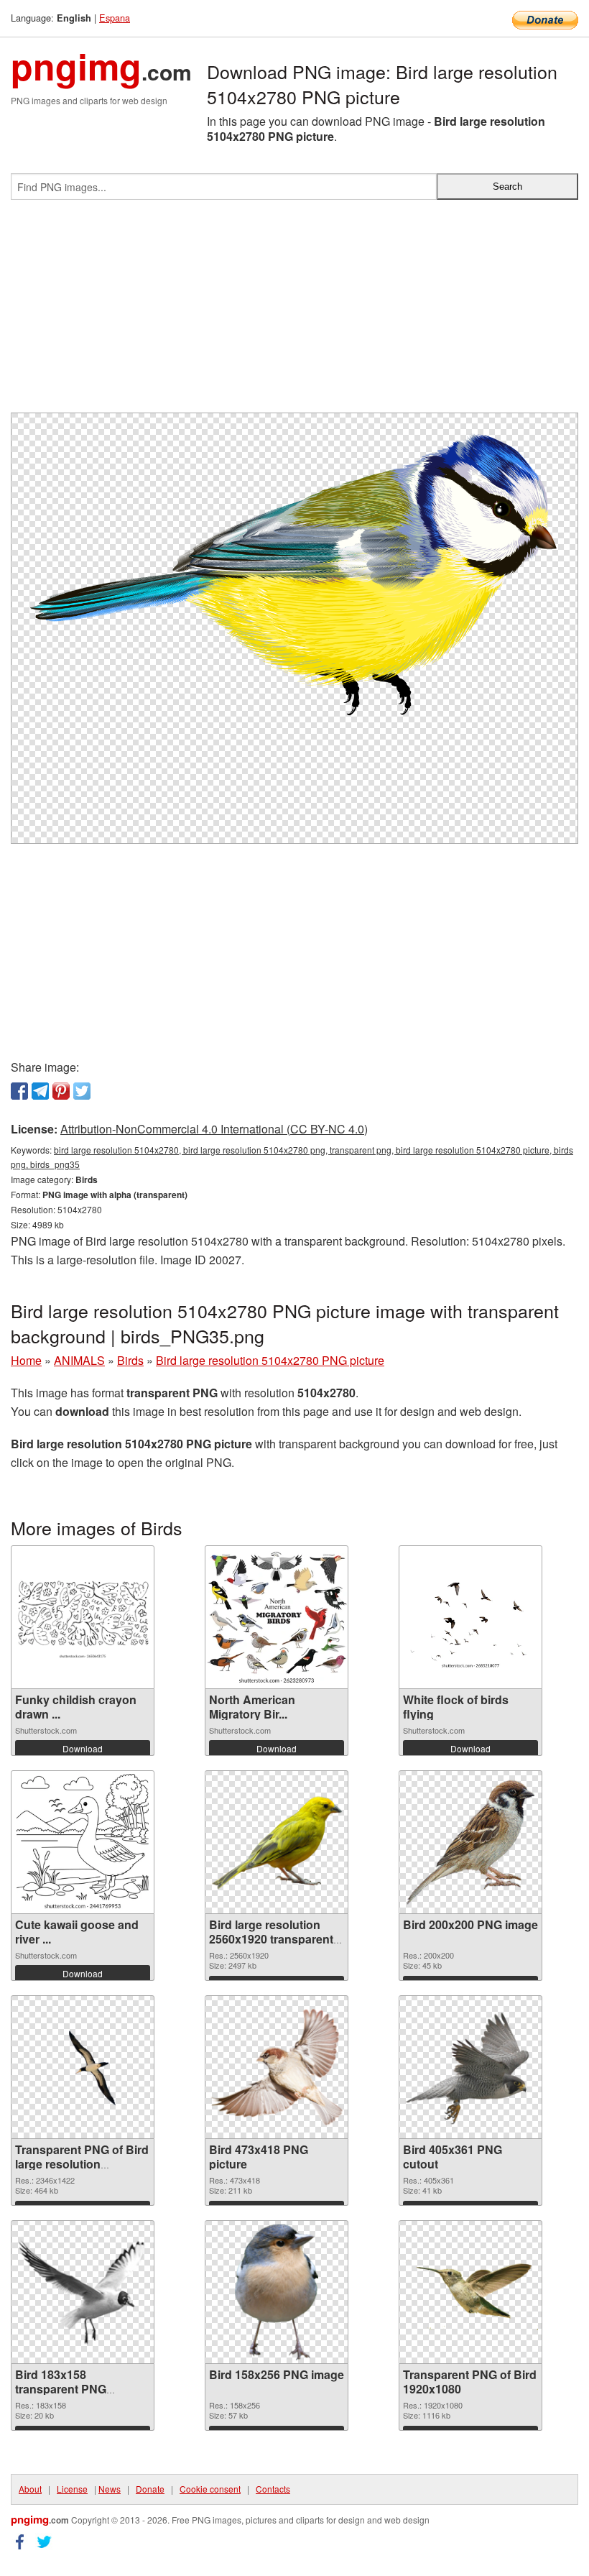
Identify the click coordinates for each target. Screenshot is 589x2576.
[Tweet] (82, 1091)
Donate (150, 2489)
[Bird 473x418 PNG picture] (277, 2067)
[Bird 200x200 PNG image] (470, 1842)
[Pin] (61, 1091)
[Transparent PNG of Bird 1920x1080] (470, 2292)
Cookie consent (210, 2489)
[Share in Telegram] (40, 1091)
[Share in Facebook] (19, 1091)
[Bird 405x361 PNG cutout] (470, 2067)
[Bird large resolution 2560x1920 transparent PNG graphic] (277, 1843)
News (110, 2489)
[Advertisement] (294, 312)
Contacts (273, 2489)
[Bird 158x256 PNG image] (277, 2292)
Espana (115, 18)
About (30, 2489)
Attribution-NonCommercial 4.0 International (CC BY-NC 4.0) (214, 1129)
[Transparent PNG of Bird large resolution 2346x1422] (83, 2067)
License (72, 2489)
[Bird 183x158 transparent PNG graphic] (83, 2292)
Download (83, 1748)
